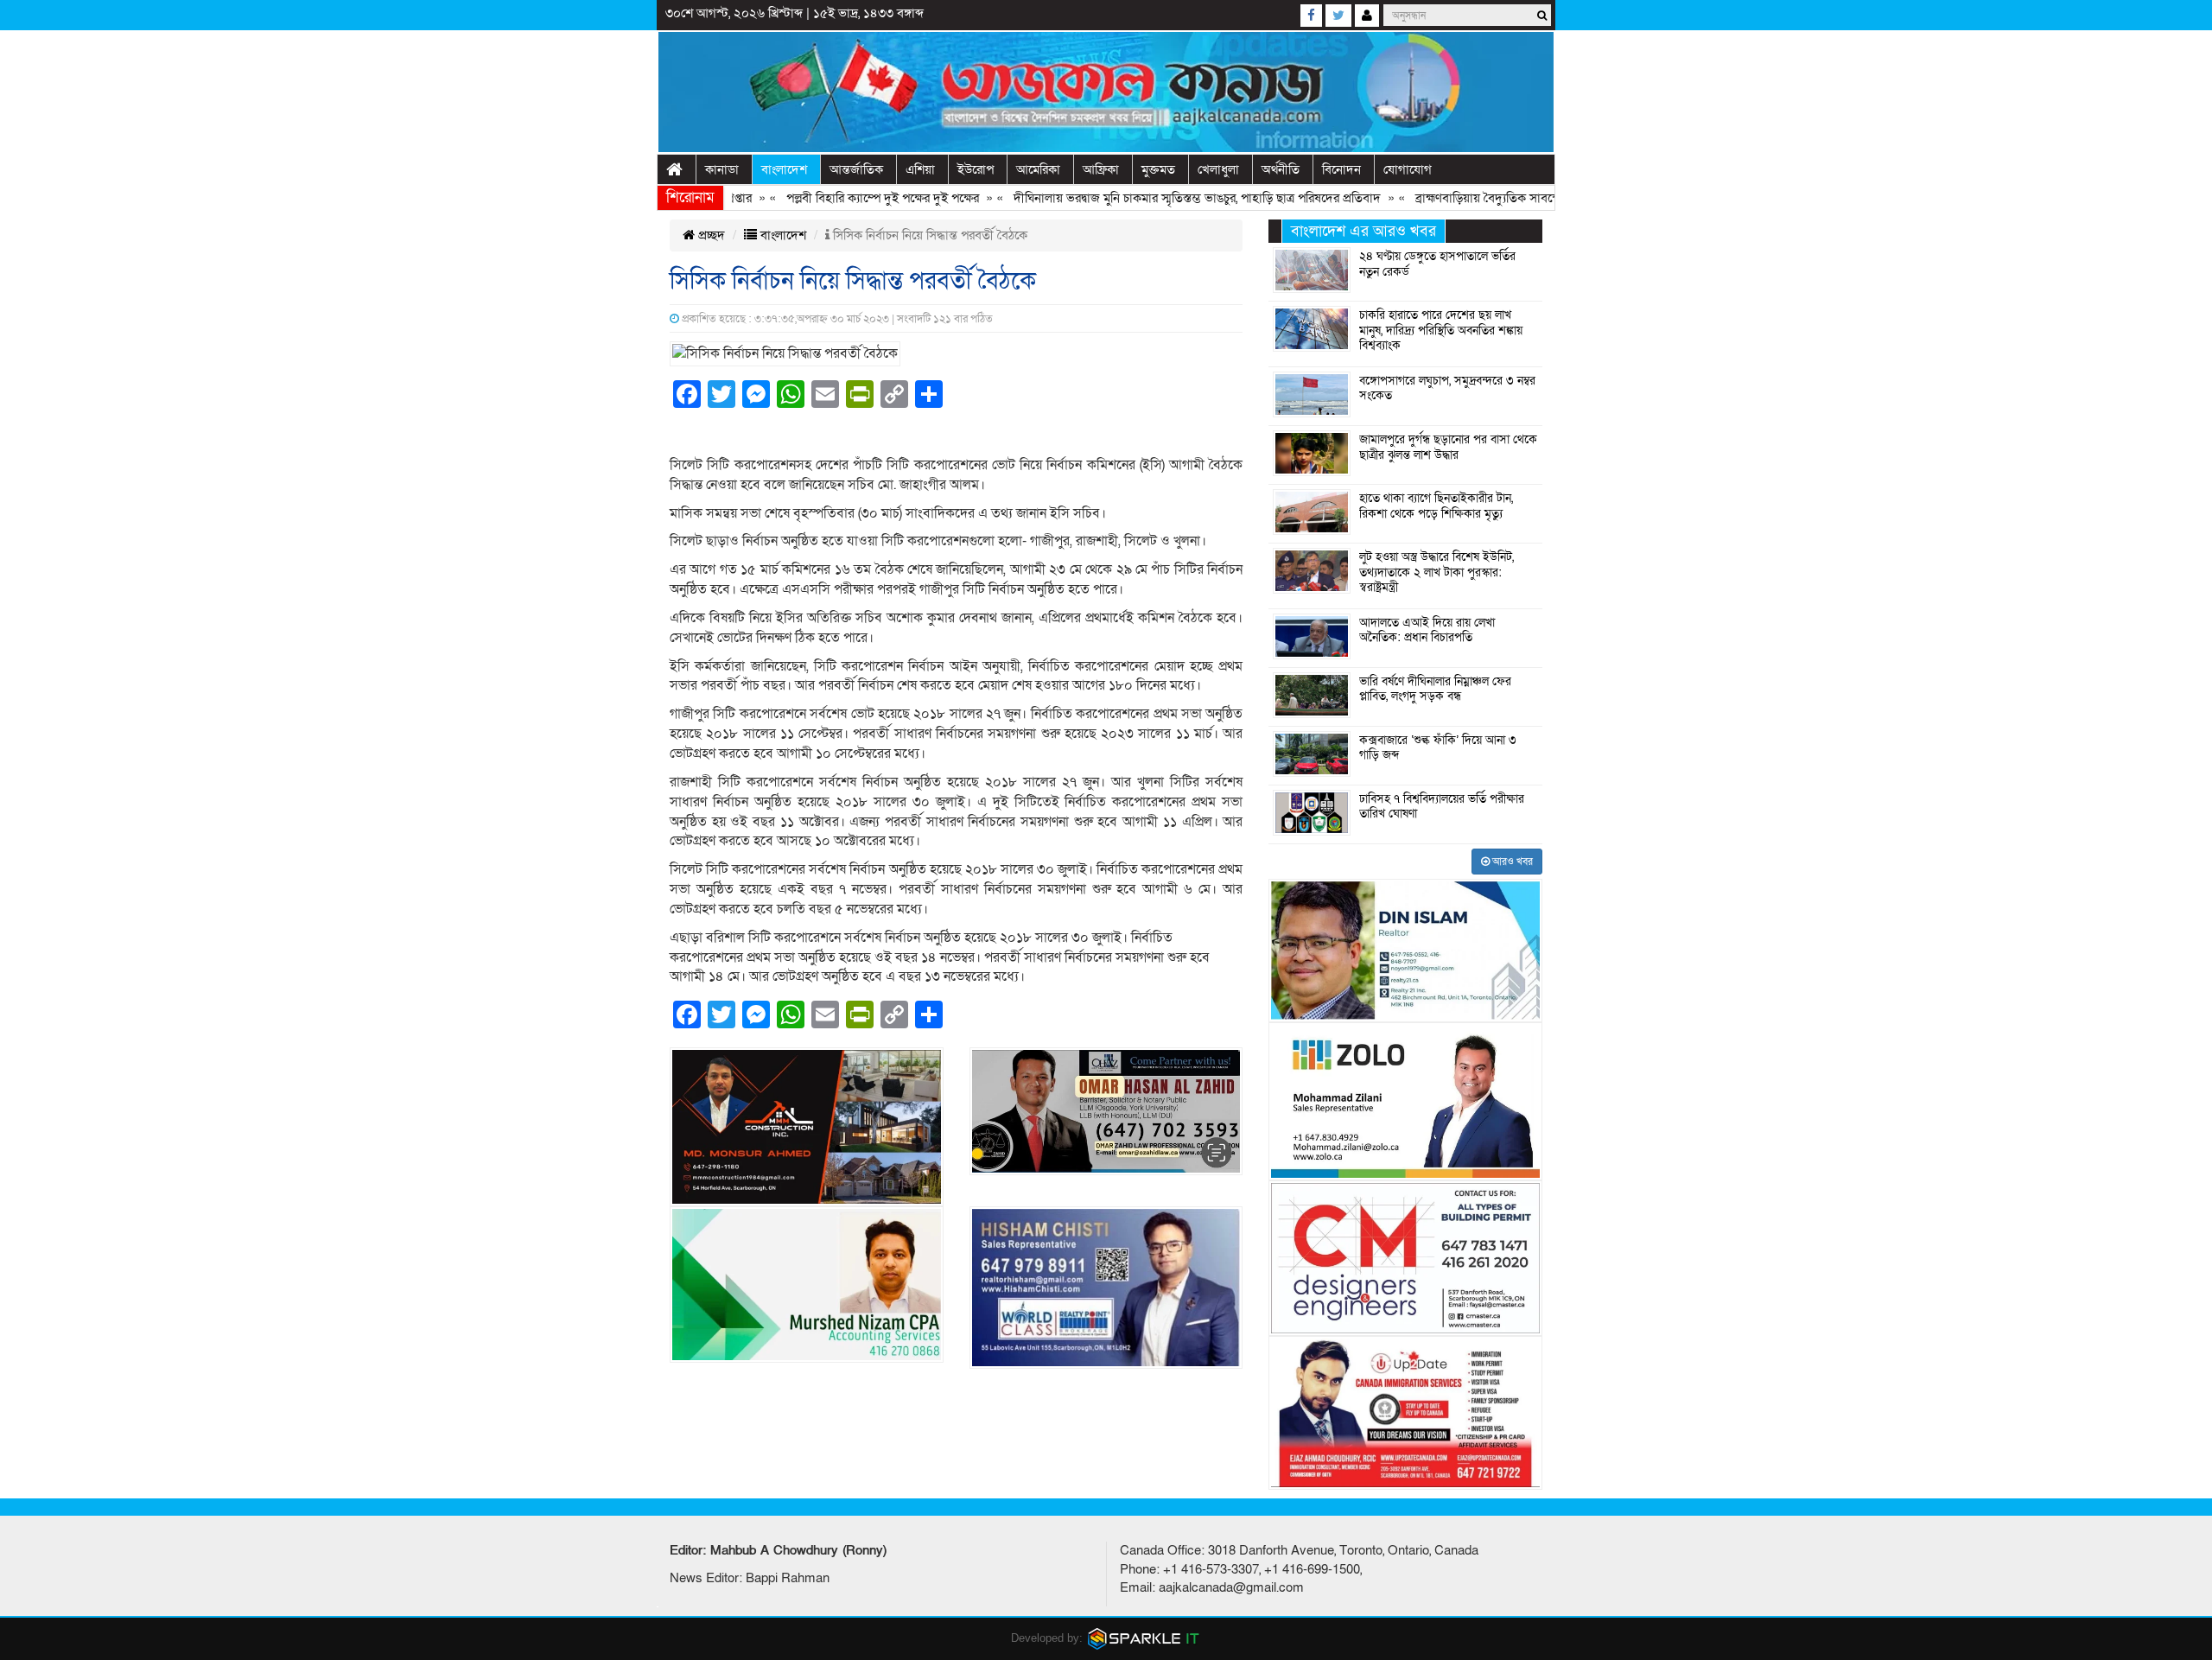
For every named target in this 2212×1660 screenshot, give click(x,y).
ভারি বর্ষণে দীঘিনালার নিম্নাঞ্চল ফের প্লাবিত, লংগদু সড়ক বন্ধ (1435, 690)
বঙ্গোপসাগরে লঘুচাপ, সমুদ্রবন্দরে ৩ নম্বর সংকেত (1447, 389)
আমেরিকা (1038, 169)
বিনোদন (1341, 169)
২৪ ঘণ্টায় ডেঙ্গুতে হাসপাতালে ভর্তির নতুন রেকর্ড (1437, 264)
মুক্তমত (1158, 169)
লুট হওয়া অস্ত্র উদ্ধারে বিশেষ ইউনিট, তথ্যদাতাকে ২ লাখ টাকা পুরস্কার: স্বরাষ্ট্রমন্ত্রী (1437, 572)
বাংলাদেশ (784, 169)
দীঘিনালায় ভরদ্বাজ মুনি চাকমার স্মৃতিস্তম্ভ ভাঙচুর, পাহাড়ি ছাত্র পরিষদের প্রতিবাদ (1151, 198)
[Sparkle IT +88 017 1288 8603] (1144, 1638)
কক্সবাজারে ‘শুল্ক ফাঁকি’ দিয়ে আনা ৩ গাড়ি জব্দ (1438, 748)
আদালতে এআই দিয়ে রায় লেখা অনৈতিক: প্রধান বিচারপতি (1427, 631)
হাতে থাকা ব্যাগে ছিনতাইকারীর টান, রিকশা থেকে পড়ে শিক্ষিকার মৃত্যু (1436, 506)
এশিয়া (920, 169)
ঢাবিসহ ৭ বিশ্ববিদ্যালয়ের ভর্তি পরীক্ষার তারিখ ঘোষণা (1442, 807)
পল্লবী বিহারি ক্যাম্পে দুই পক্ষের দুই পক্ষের (837, 198)
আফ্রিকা (1101, 169)
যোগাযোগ (1408, 169)
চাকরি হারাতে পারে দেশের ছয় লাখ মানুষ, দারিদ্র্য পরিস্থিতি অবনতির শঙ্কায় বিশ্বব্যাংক (1441, 331)
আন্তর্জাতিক (856, 169)
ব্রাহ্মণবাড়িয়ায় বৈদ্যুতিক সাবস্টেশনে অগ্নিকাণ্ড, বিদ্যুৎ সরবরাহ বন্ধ (1521, 198)
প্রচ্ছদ (710, 235)
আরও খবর (1511, 862)
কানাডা (722, 169)
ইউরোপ (976, 169)
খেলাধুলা (1218, 169)
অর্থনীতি (1281, 169)
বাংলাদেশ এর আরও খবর (1363, 231)
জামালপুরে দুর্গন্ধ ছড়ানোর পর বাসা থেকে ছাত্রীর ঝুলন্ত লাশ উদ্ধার (1448, 448)
